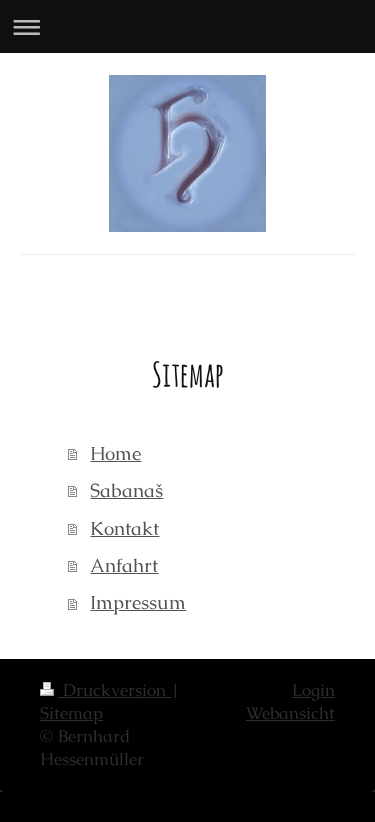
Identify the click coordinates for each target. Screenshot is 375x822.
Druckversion (114, 690)
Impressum (138, 602)
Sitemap (71, 713)
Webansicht (290, 713)
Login (313, 690)
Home (115, 453)
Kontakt (124, 528)
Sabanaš (126, 490)
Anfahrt (124, 565)
